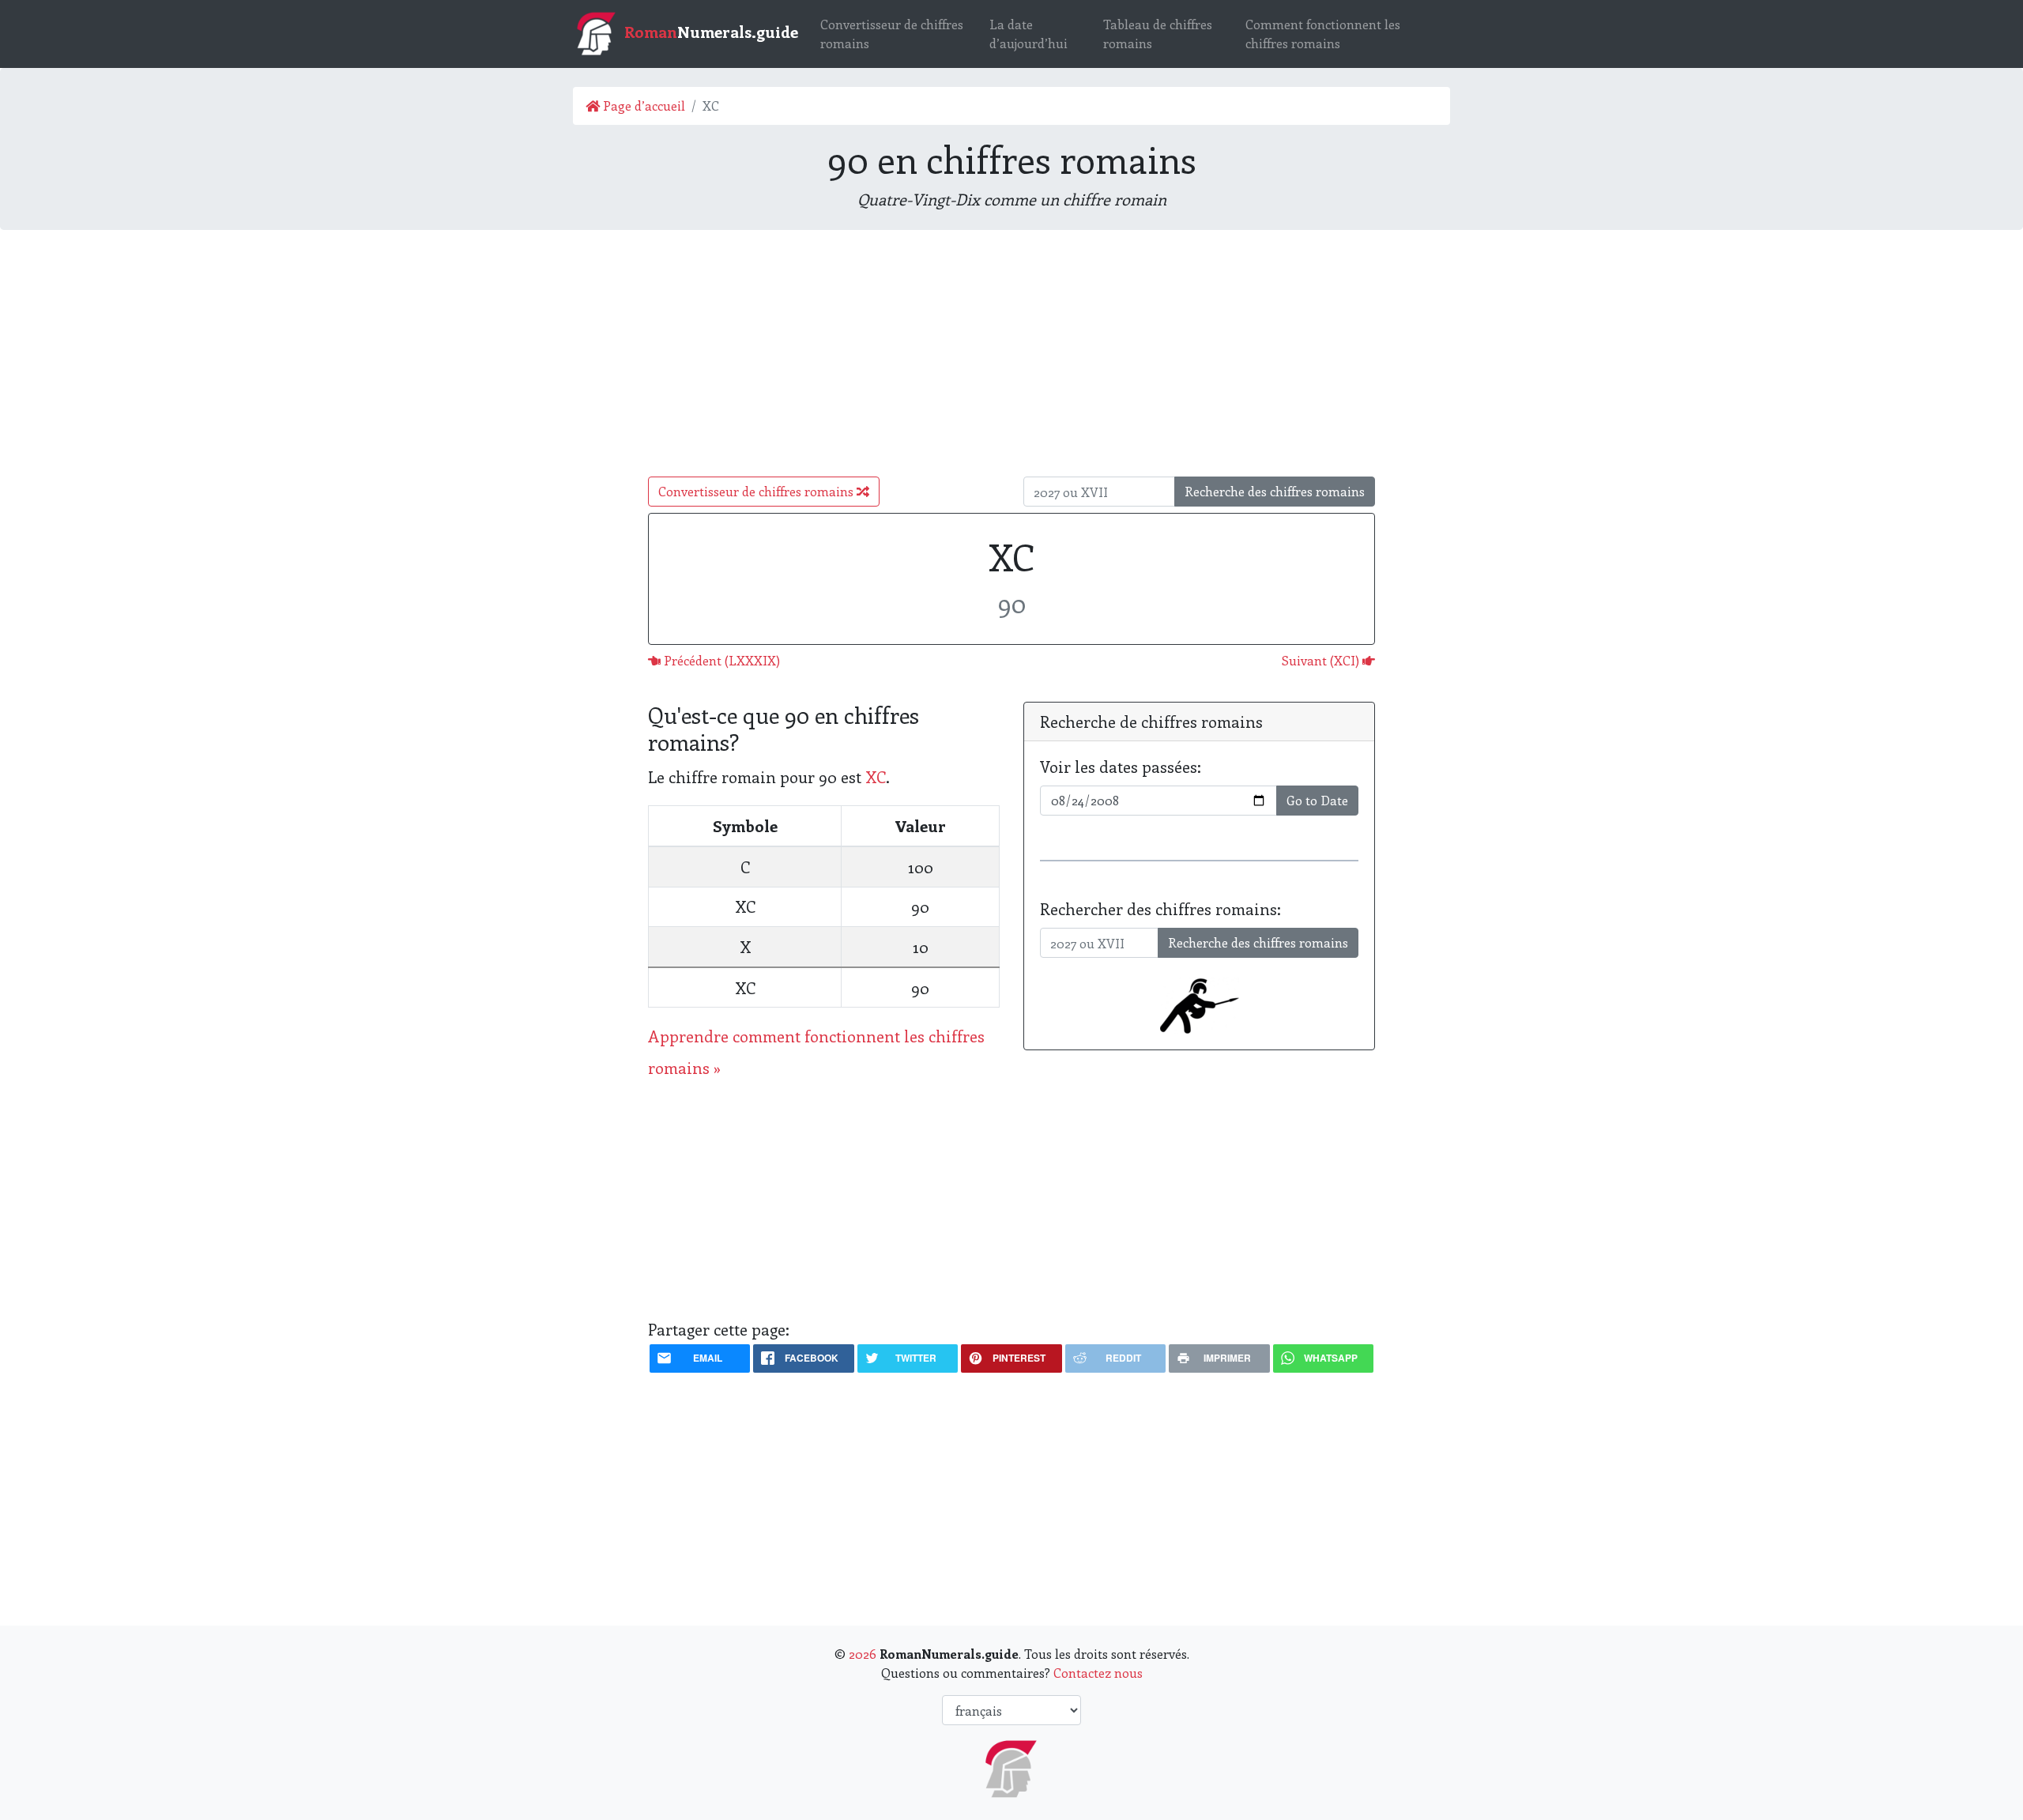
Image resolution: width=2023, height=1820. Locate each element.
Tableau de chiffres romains (1158, 34)
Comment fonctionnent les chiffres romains (1323, 34)
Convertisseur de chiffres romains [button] (757, 491)
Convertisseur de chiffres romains (892, 34)
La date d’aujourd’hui (1028, 34)
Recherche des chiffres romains (1275, 491)
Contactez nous (1098, 1673)
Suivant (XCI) (1322, 660)
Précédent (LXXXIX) (720, 660)
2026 (863, 1654)
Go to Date (1317, 800)
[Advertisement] (1011, 353)
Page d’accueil (642, 106)
